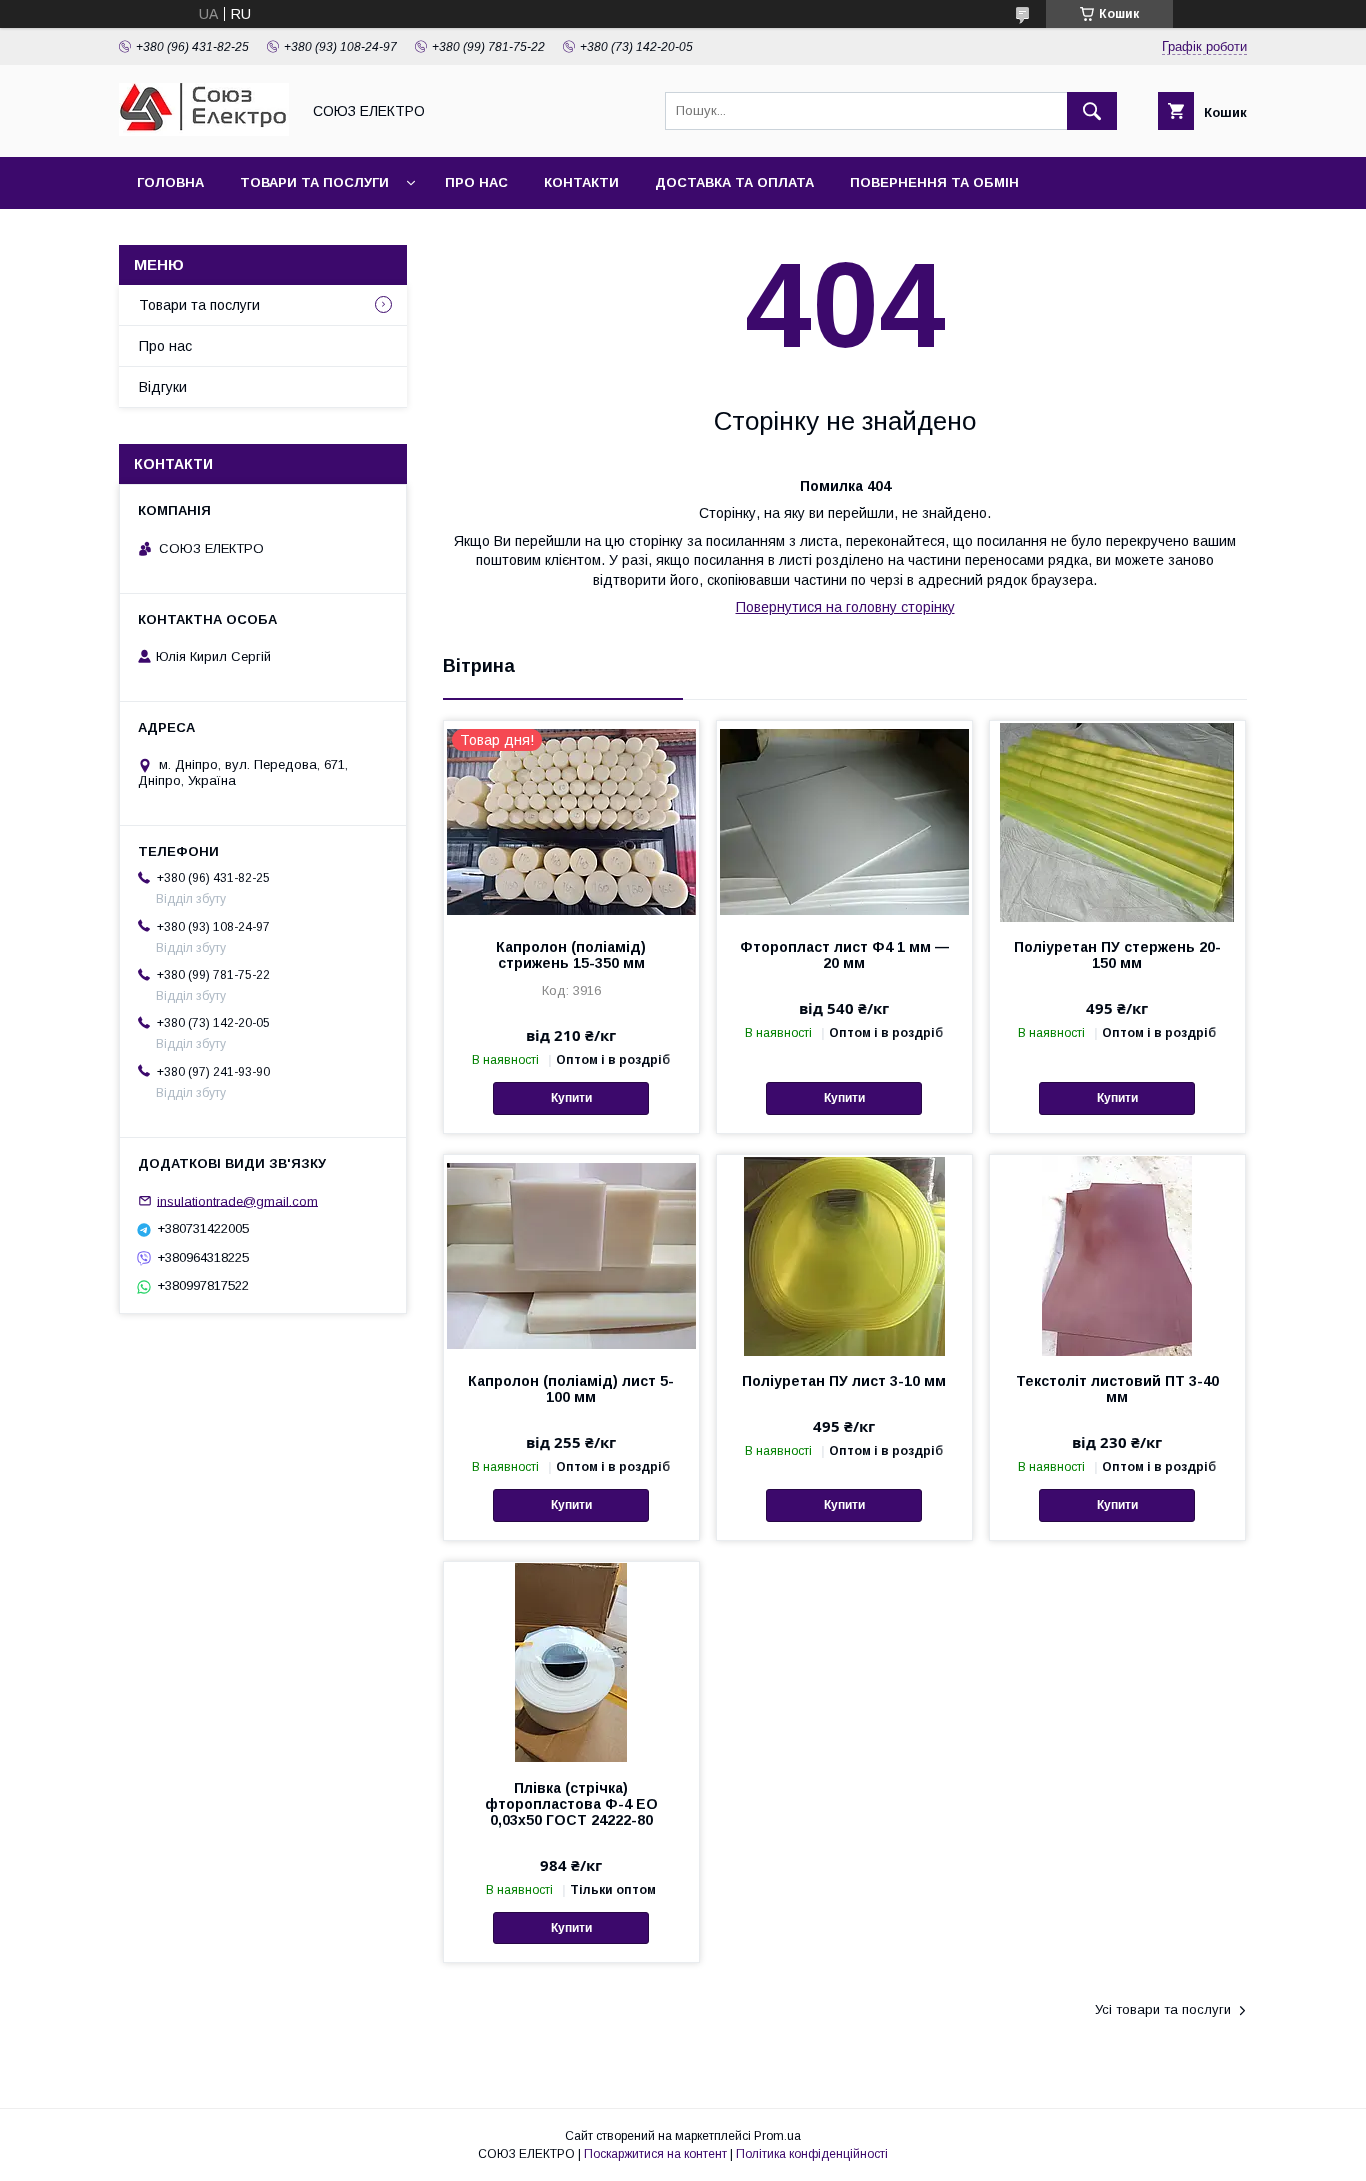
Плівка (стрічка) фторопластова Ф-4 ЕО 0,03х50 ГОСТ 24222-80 (571, 1804)
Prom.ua (777, 2136)
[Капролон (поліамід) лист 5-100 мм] (571, 1255)
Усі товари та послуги (1163, 2009)
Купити (571, 1098)
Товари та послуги (314, 182)
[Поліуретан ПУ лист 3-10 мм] (844, 1255)
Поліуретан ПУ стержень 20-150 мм (1117, 955)
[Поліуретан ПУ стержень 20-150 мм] (1117, 821)
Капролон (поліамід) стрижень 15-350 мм (571, 955)
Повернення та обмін (934, 182)
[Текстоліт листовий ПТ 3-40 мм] (1117, 1255)
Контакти (581, 182)
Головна (170, 182)
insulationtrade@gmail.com (237, 1200)
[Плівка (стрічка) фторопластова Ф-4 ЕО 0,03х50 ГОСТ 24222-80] (571, 1662)
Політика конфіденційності (812, 2154)
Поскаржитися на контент (655, 2154)
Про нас (476, 182)
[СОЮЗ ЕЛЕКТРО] (204, 131)
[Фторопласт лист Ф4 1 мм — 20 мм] (844, 821)
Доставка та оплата (734, 182)
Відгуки (163, 387)
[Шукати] (1092, 111)
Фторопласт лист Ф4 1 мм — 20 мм (844, 955)
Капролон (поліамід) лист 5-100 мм (571, 1389)
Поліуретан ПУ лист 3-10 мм (844, 1381)
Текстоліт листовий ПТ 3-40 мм (1117, 1389)
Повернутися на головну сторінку (845, 607)
